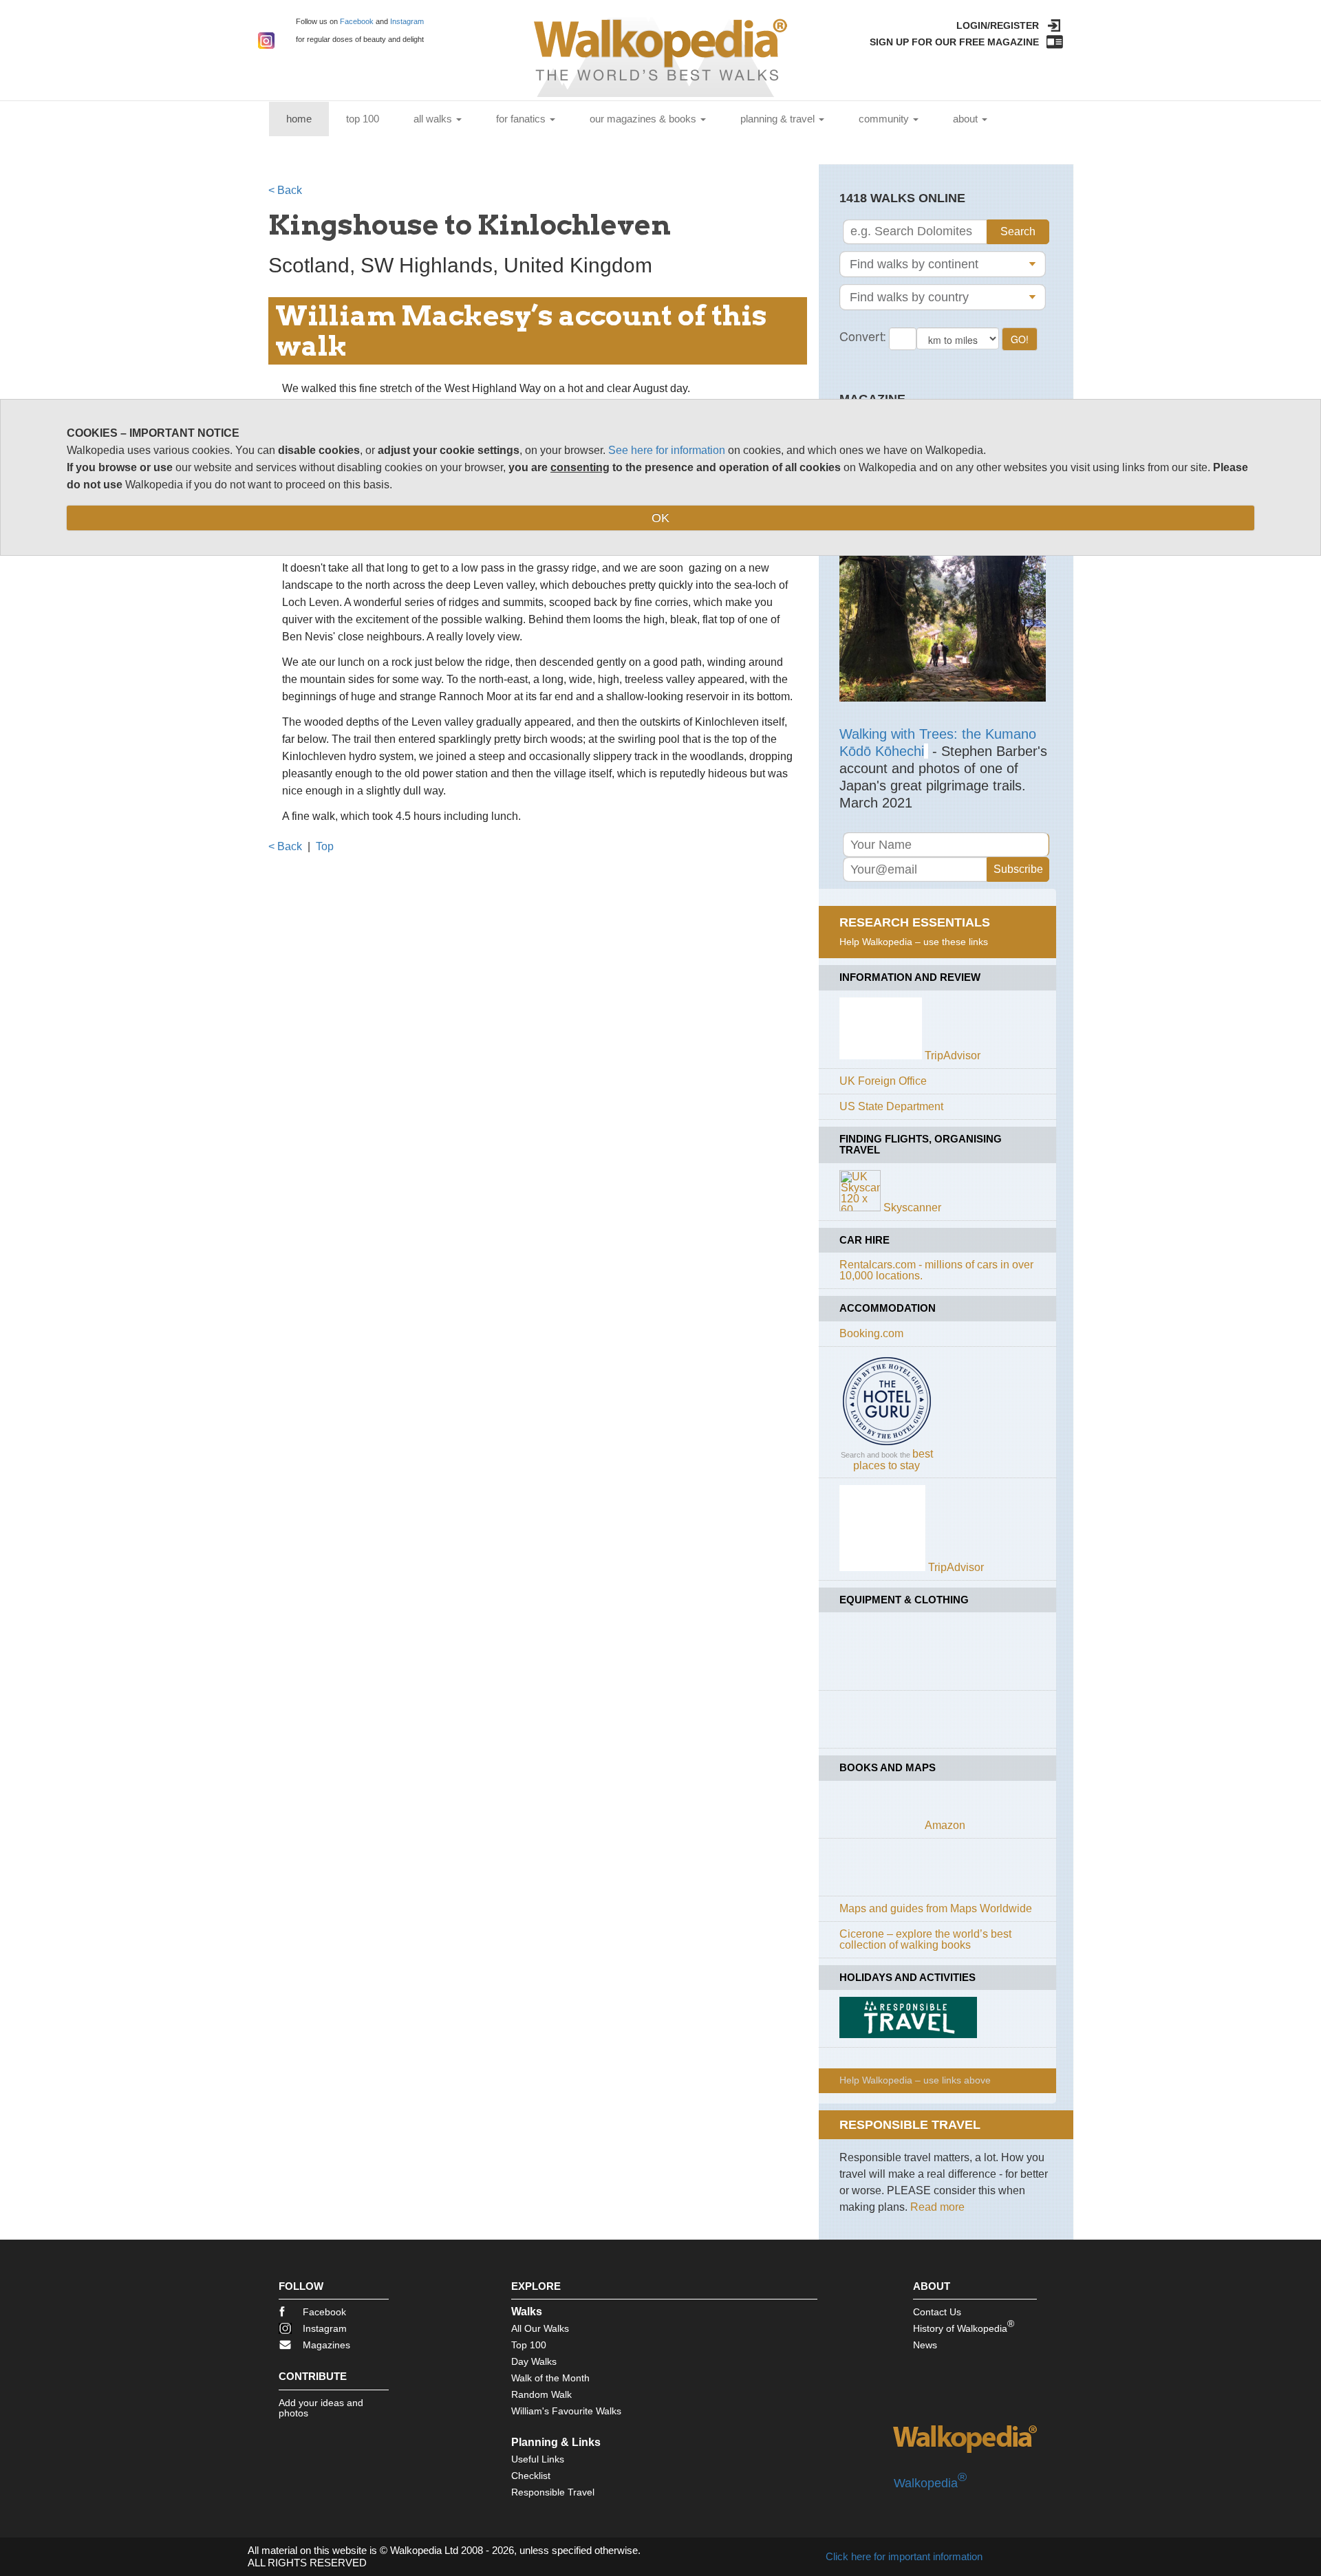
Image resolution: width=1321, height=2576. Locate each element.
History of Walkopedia (964, 2326)
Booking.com (871, 1333)
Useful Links (538, 2459)
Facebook (357, 21)
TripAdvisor (953, 1056)
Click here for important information (904, 2556)
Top (325, 846)
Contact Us (937, 2312)
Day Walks (534, 2361)
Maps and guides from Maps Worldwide (936, 1908)
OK (660, 518)
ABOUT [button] (967, 119)
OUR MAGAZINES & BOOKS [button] (644, 119)
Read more (937, 2207)
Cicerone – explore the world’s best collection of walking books (925, 1939)
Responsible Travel (553, 2492)
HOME (308, 118)
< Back (285, 190)
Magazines (326, 2345)
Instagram (407, 21)
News (925, 2345)
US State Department (891, 1106)
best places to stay (893, 1460)
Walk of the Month (550, 2378)
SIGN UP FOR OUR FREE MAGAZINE (954, 42)
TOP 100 (363, 119)
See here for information (667, 450)
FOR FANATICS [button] (522, 119)
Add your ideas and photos (321, 2408)
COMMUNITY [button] (885, 119)
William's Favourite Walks (566, 2411)
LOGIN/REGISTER (998, 25)
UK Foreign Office (883, 1081)
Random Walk (541, 2394)
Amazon (945, 1825)
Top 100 (529, 2345)
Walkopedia (930, 2483)
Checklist (531, 2476)
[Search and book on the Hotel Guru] (887, 1445)
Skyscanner (912, 1208)
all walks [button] (434, 119)
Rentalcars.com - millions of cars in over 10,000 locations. (936, 1270)
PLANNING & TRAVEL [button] (779, 119)
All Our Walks (540, 2328)
